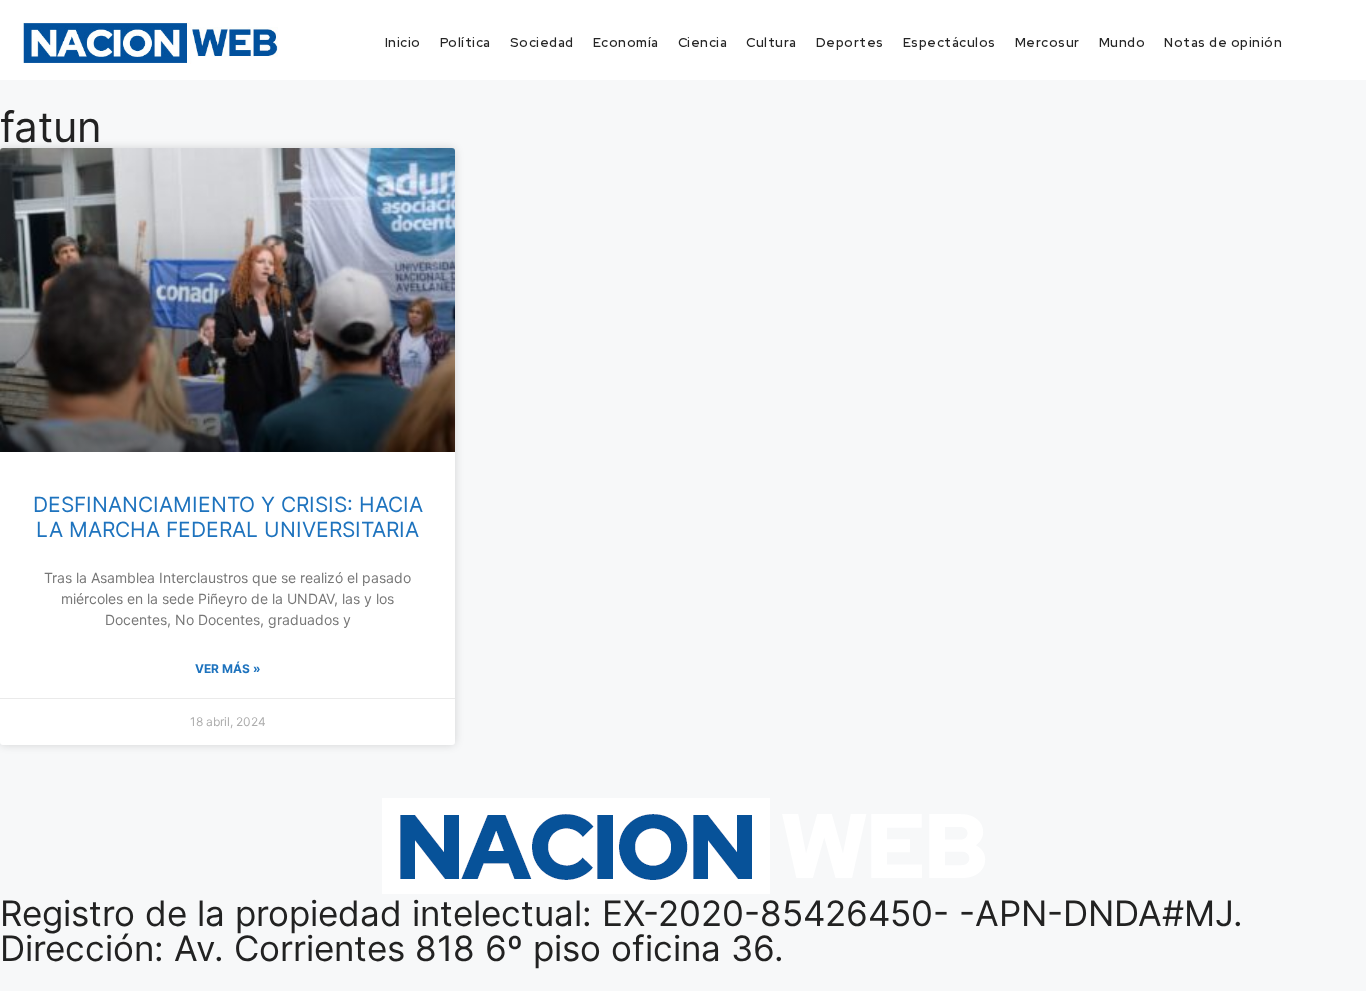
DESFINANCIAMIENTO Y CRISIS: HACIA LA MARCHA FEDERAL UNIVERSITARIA (228, 517)
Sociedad (542, 42)
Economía (626, 42)
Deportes (850, 42)
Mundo (1122, 42)
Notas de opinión (1223, 42)
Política (465, 42)
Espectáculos (949, 42)
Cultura (771, 42)
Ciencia (703, 42)
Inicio (403, 42)
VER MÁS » (228, 668)
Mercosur (1047, 42)
